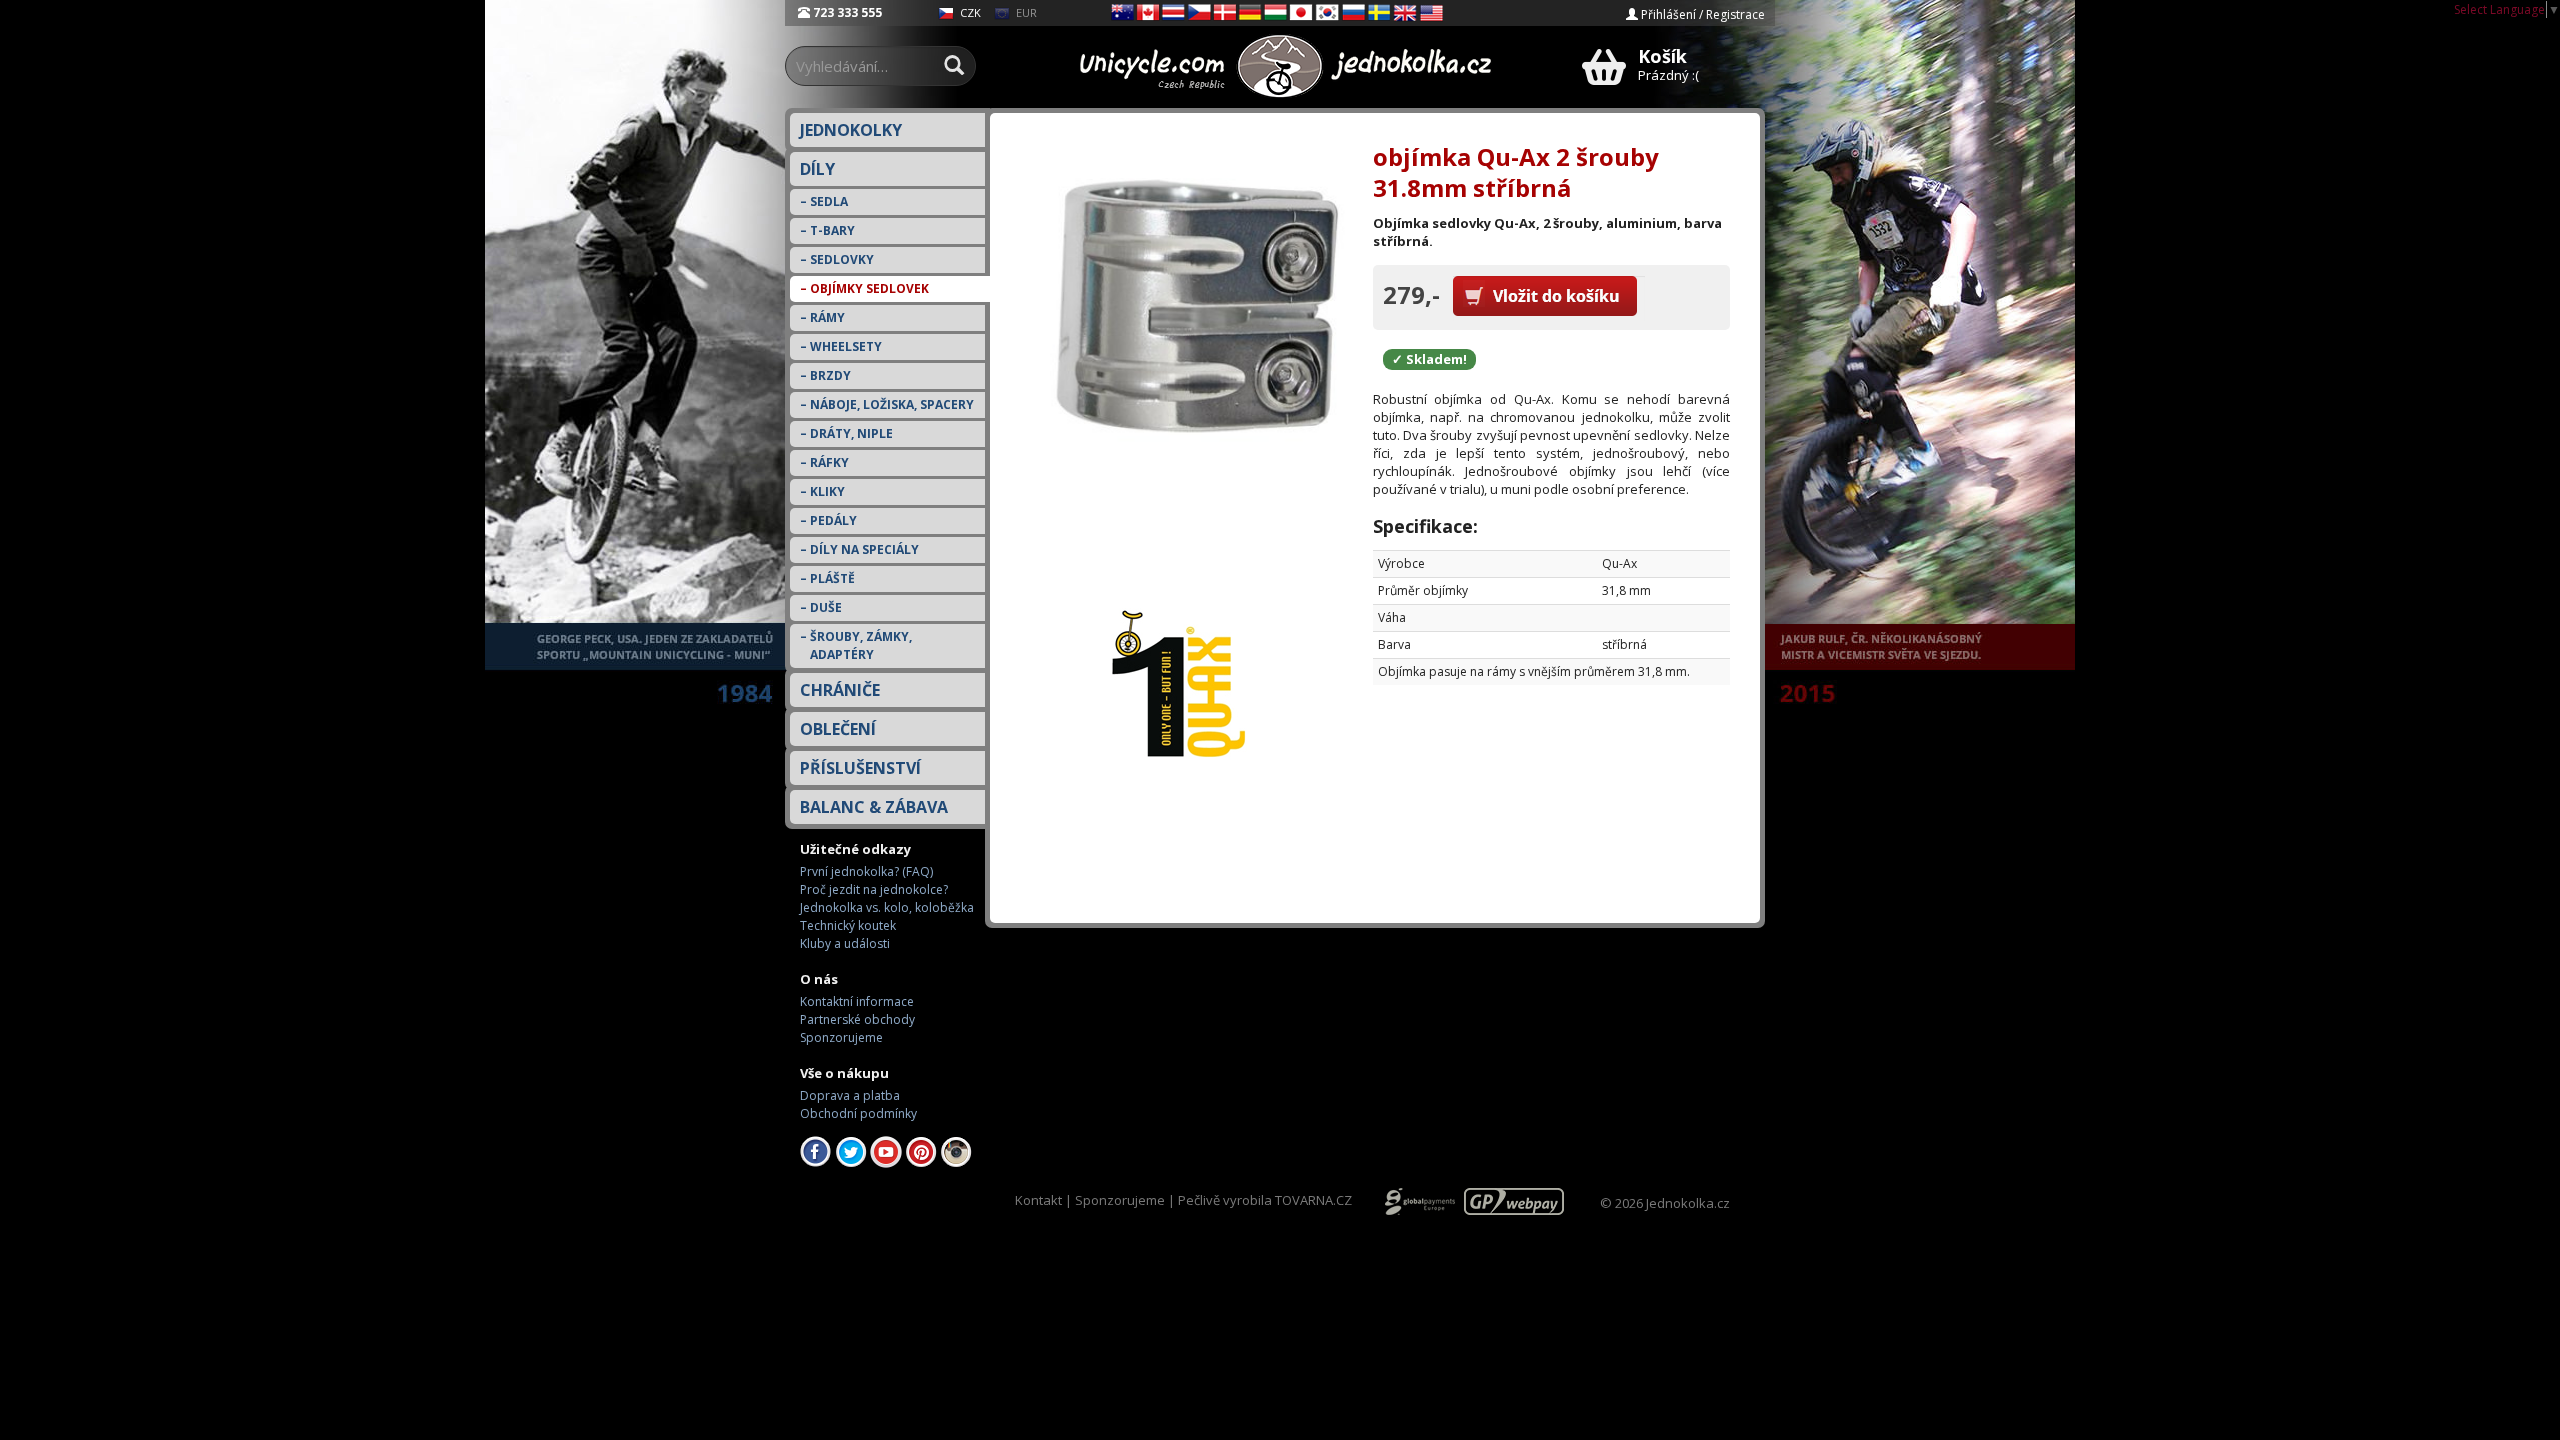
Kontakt (1038, 1200)
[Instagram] (956, 1150)
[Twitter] (851, 1150)
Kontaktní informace (857, 1001)
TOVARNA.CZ (1313, 1200)
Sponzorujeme (841, 1037)
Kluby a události (845, 943)
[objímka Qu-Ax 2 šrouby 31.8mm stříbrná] (1178, 350)
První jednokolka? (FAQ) (866, 871)
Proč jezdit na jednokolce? (874, 889)
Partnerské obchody (857, 1019)
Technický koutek (848, 925)
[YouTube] (886, 1150)
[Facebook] (816, 1150)
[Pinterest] (921, 1150)
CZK (969, 12)
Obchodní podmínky (858, 1113)
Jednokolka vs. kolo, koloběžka (887, 907)
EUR (1025, 12)
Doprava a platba (850, 1095)
